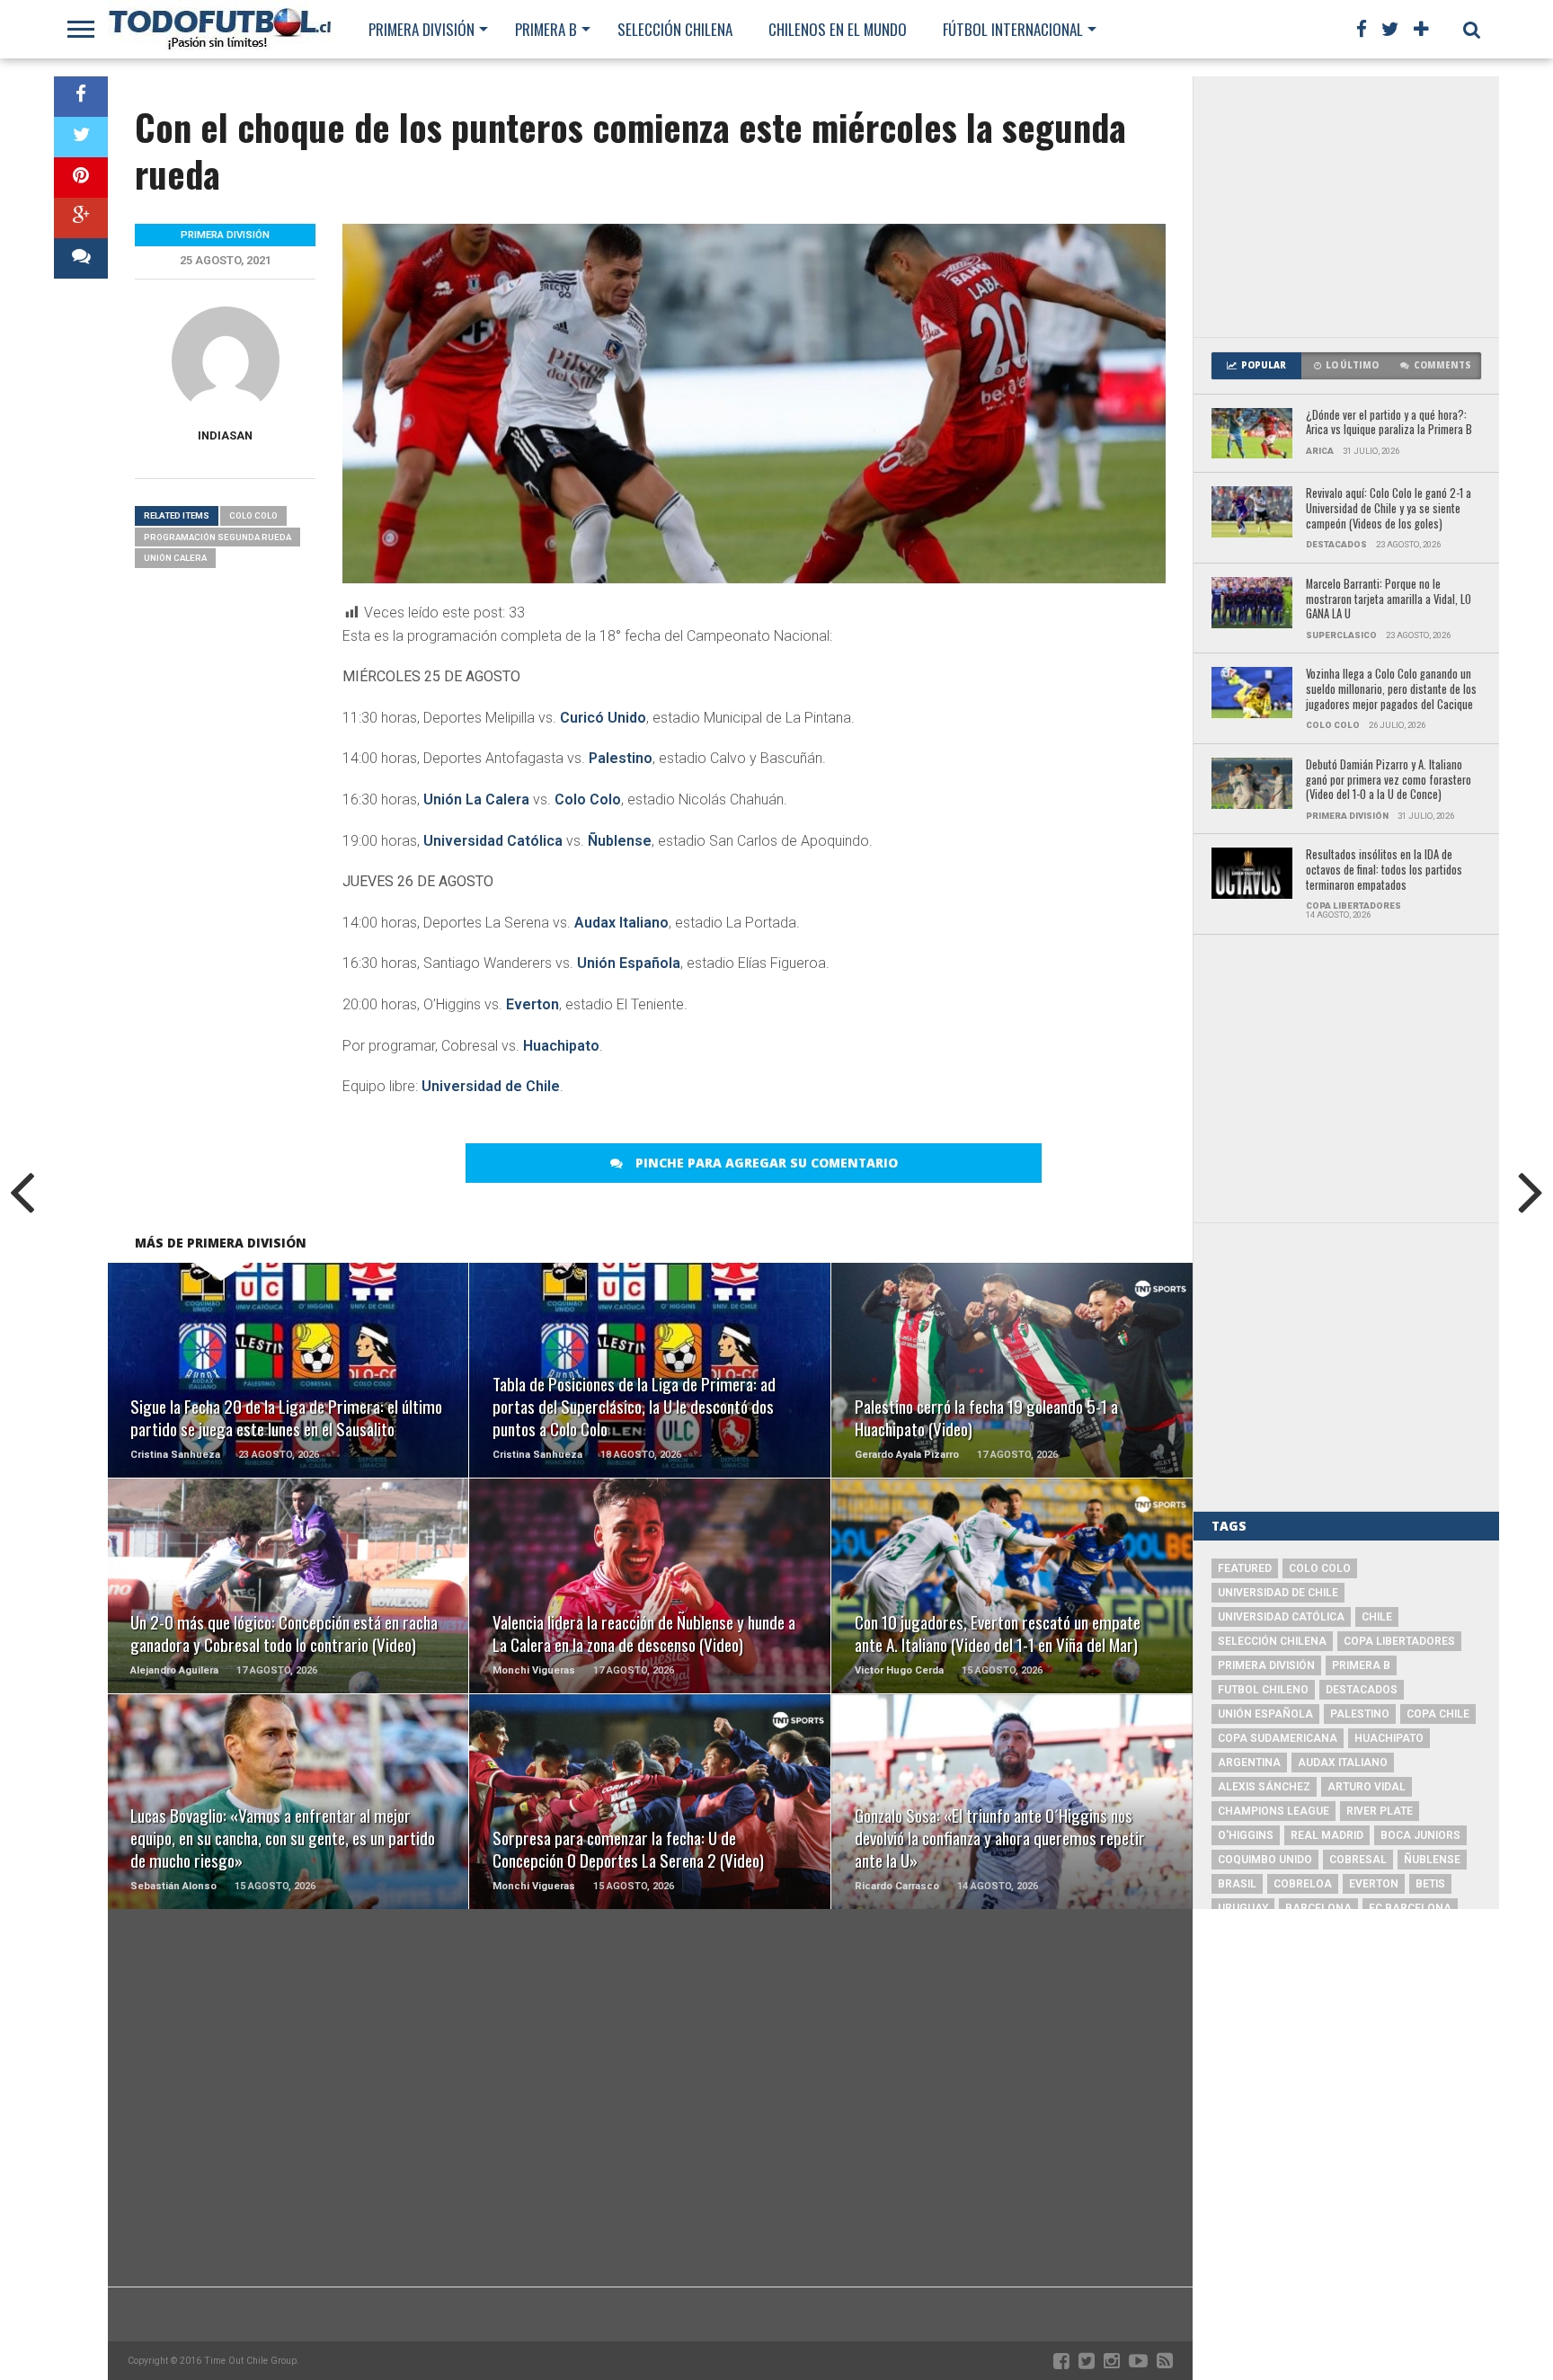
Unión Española (629, 963)
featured (1245, 1568)
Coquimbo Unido (1265, 1860)
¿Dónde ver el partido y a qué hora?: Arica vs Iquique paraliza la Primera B (1389, 423)
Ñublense (620, 841)
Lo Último (1352, 365)
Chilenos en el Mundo (838, 29)
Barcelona (1318, 1908)
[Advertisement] (1346, 207)
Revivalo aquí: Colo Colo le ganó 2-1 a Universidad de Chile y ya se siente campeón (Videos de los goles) (1389, 509)
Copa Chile (1438, 1714)
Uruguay (1243, 1908)
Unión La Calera (476, 799)
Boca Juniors (1420, 1835)
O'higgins (1246, 1835)
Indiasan (225, 435)
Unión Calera (175, 558)
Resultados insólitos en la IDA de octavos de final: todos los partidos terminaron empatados (1384, 870)
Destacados (1362, 1690)
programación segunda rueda (217, 537)
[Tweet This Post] (81, 137)
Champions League (1273, 1811)
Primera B (546, 29)
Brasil (1237, 1884)
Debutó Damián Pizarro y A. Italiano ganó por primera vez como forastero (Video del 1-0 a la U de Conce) (1389, 780)
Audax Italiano (621, 923)
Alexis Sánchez (1264, 1787)
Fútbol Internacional (1013, 29)
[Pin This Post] (81, 178)
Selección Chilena (675, 29)
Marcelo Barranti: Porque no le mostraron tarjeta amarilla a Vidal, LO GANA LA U (1389, 599)
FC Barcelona (1410, 1908)
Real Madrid (1327, 1835)
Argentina (1249, 1763)
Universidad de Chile (491, 1086)
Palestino (621, 758)
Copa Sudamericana (1278, 1738)
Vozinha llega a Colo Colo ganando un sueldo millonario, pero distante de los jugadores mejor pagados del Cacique (1391, 689)
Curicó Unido (603, 718)
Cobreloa (1303, 1884)
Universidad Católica (493, 841)
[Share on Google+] (81, 218)
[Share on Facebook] (81, 97)
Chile (1377, 1617)
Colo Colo (588, 799)
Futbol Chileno (1263, 1690)
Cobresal (1358, 1860)
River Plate (1380, 1811)
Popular (1264, 365)
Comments (1442, 365)
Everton (532, 1004)
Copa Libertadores (1399, 1641)
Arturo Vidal (1367, 1787)
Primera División (422, 29)
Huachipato (561, 1046)
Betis (1430, 1884)
